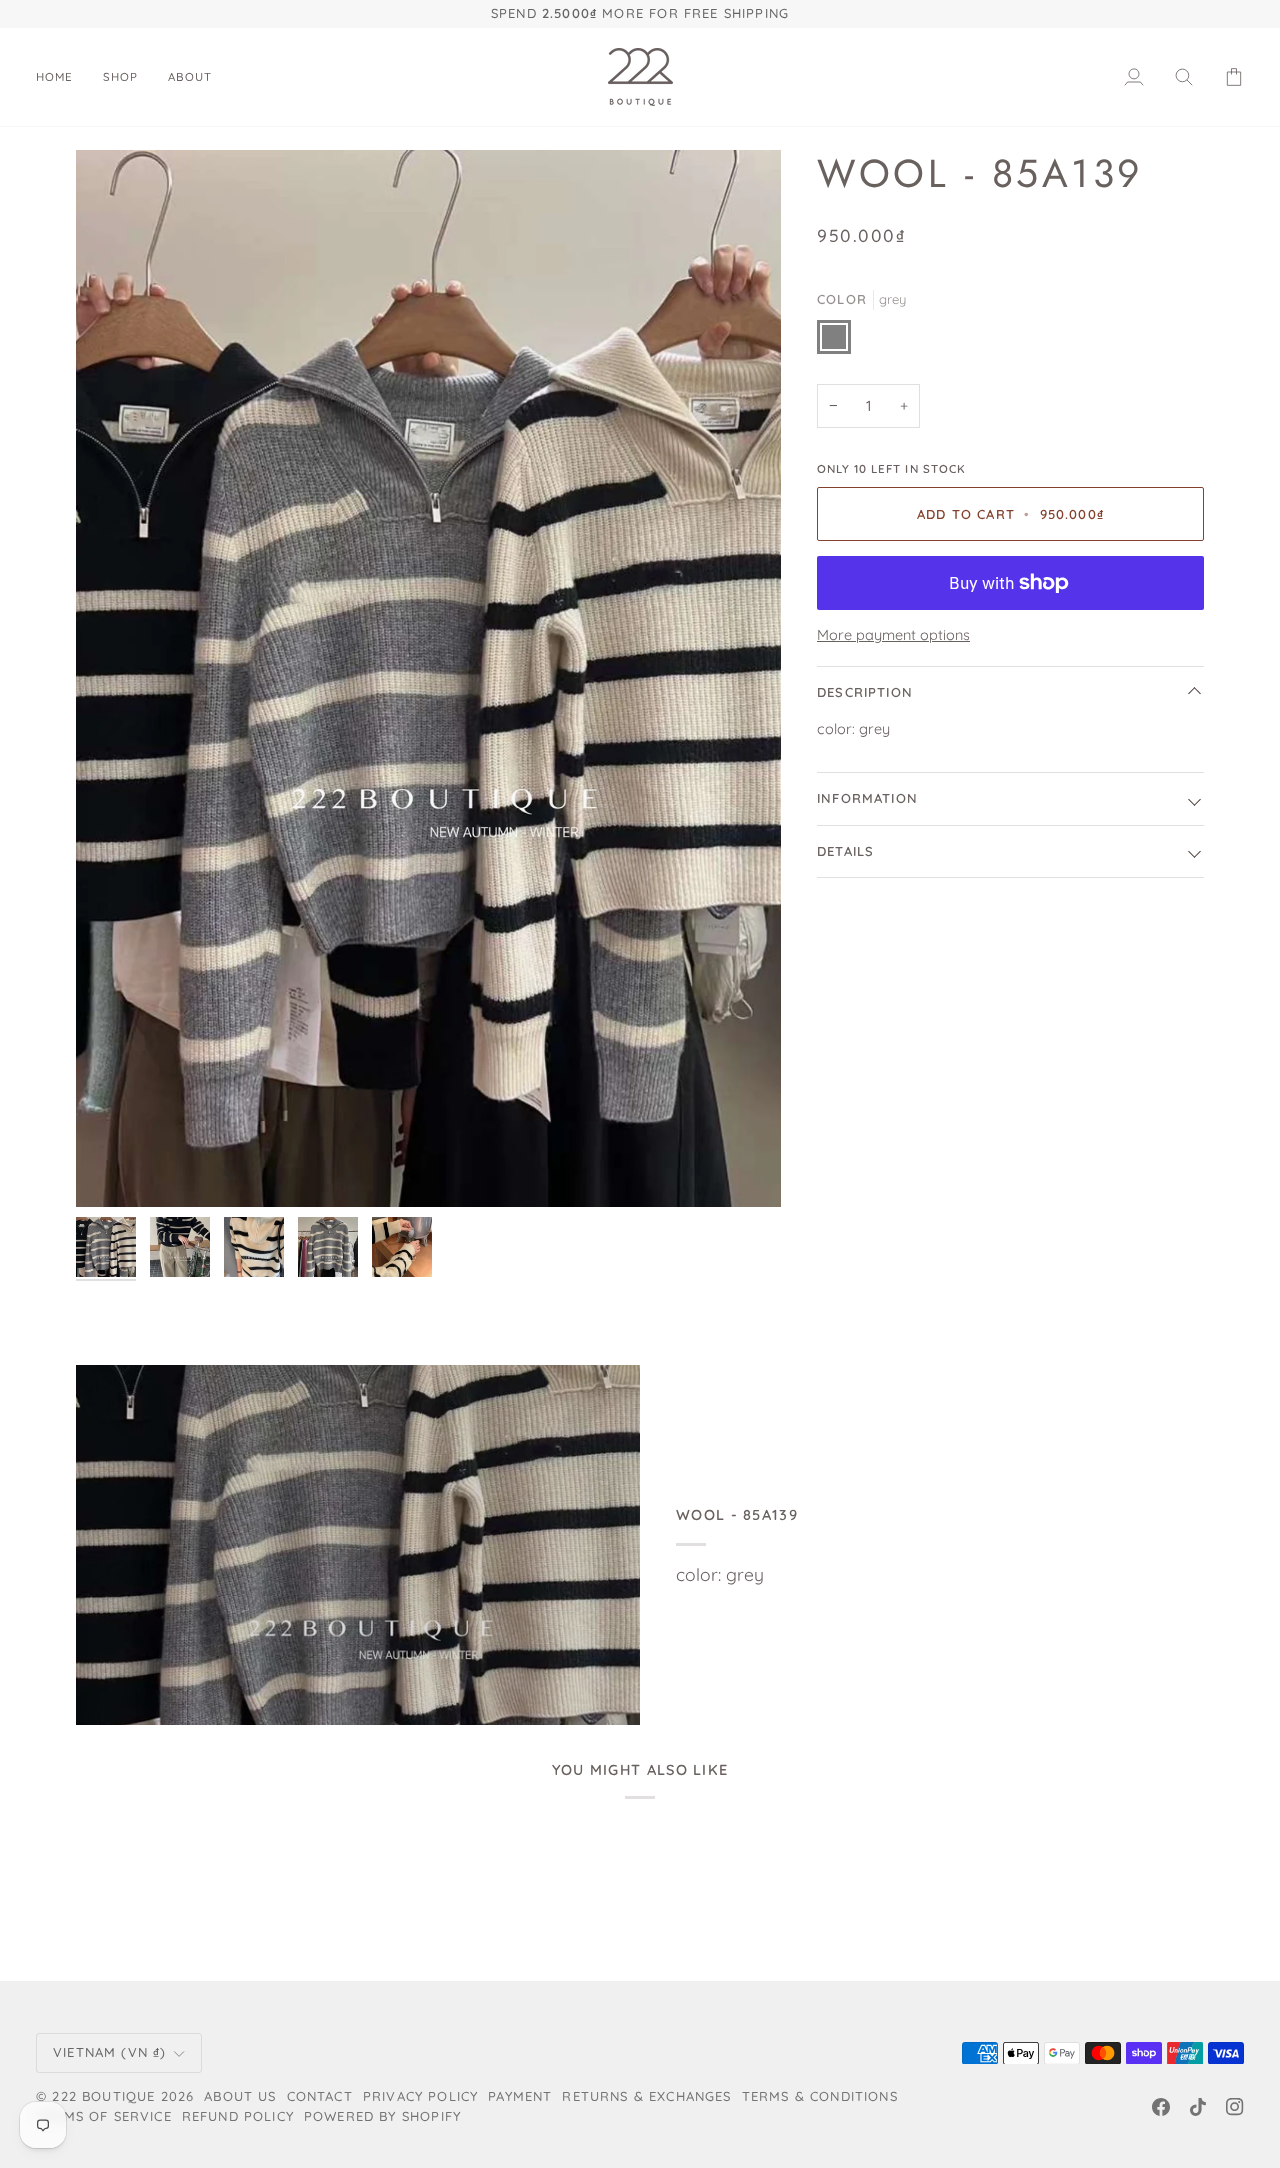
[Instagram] (1235, 2107)
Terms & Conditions (820, 2096)
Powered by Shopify (382, 2116)
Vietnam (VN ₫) (109, 2052)
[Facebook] (1161, 2107)
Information (867, 798)
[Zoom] (428, 679)
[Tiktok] (1198, 2107)
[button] (120, 77)
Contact (320, 2096)
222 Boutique (103, 2096)
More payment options (893, 634)
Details (845, 851)
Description (865, 692)
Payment (520, 2096)
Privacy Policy (420, 2096)
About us (240, 2096)
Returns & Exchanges (646, 2096)
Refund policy (238, 2116)
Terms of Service (104, 2116)
